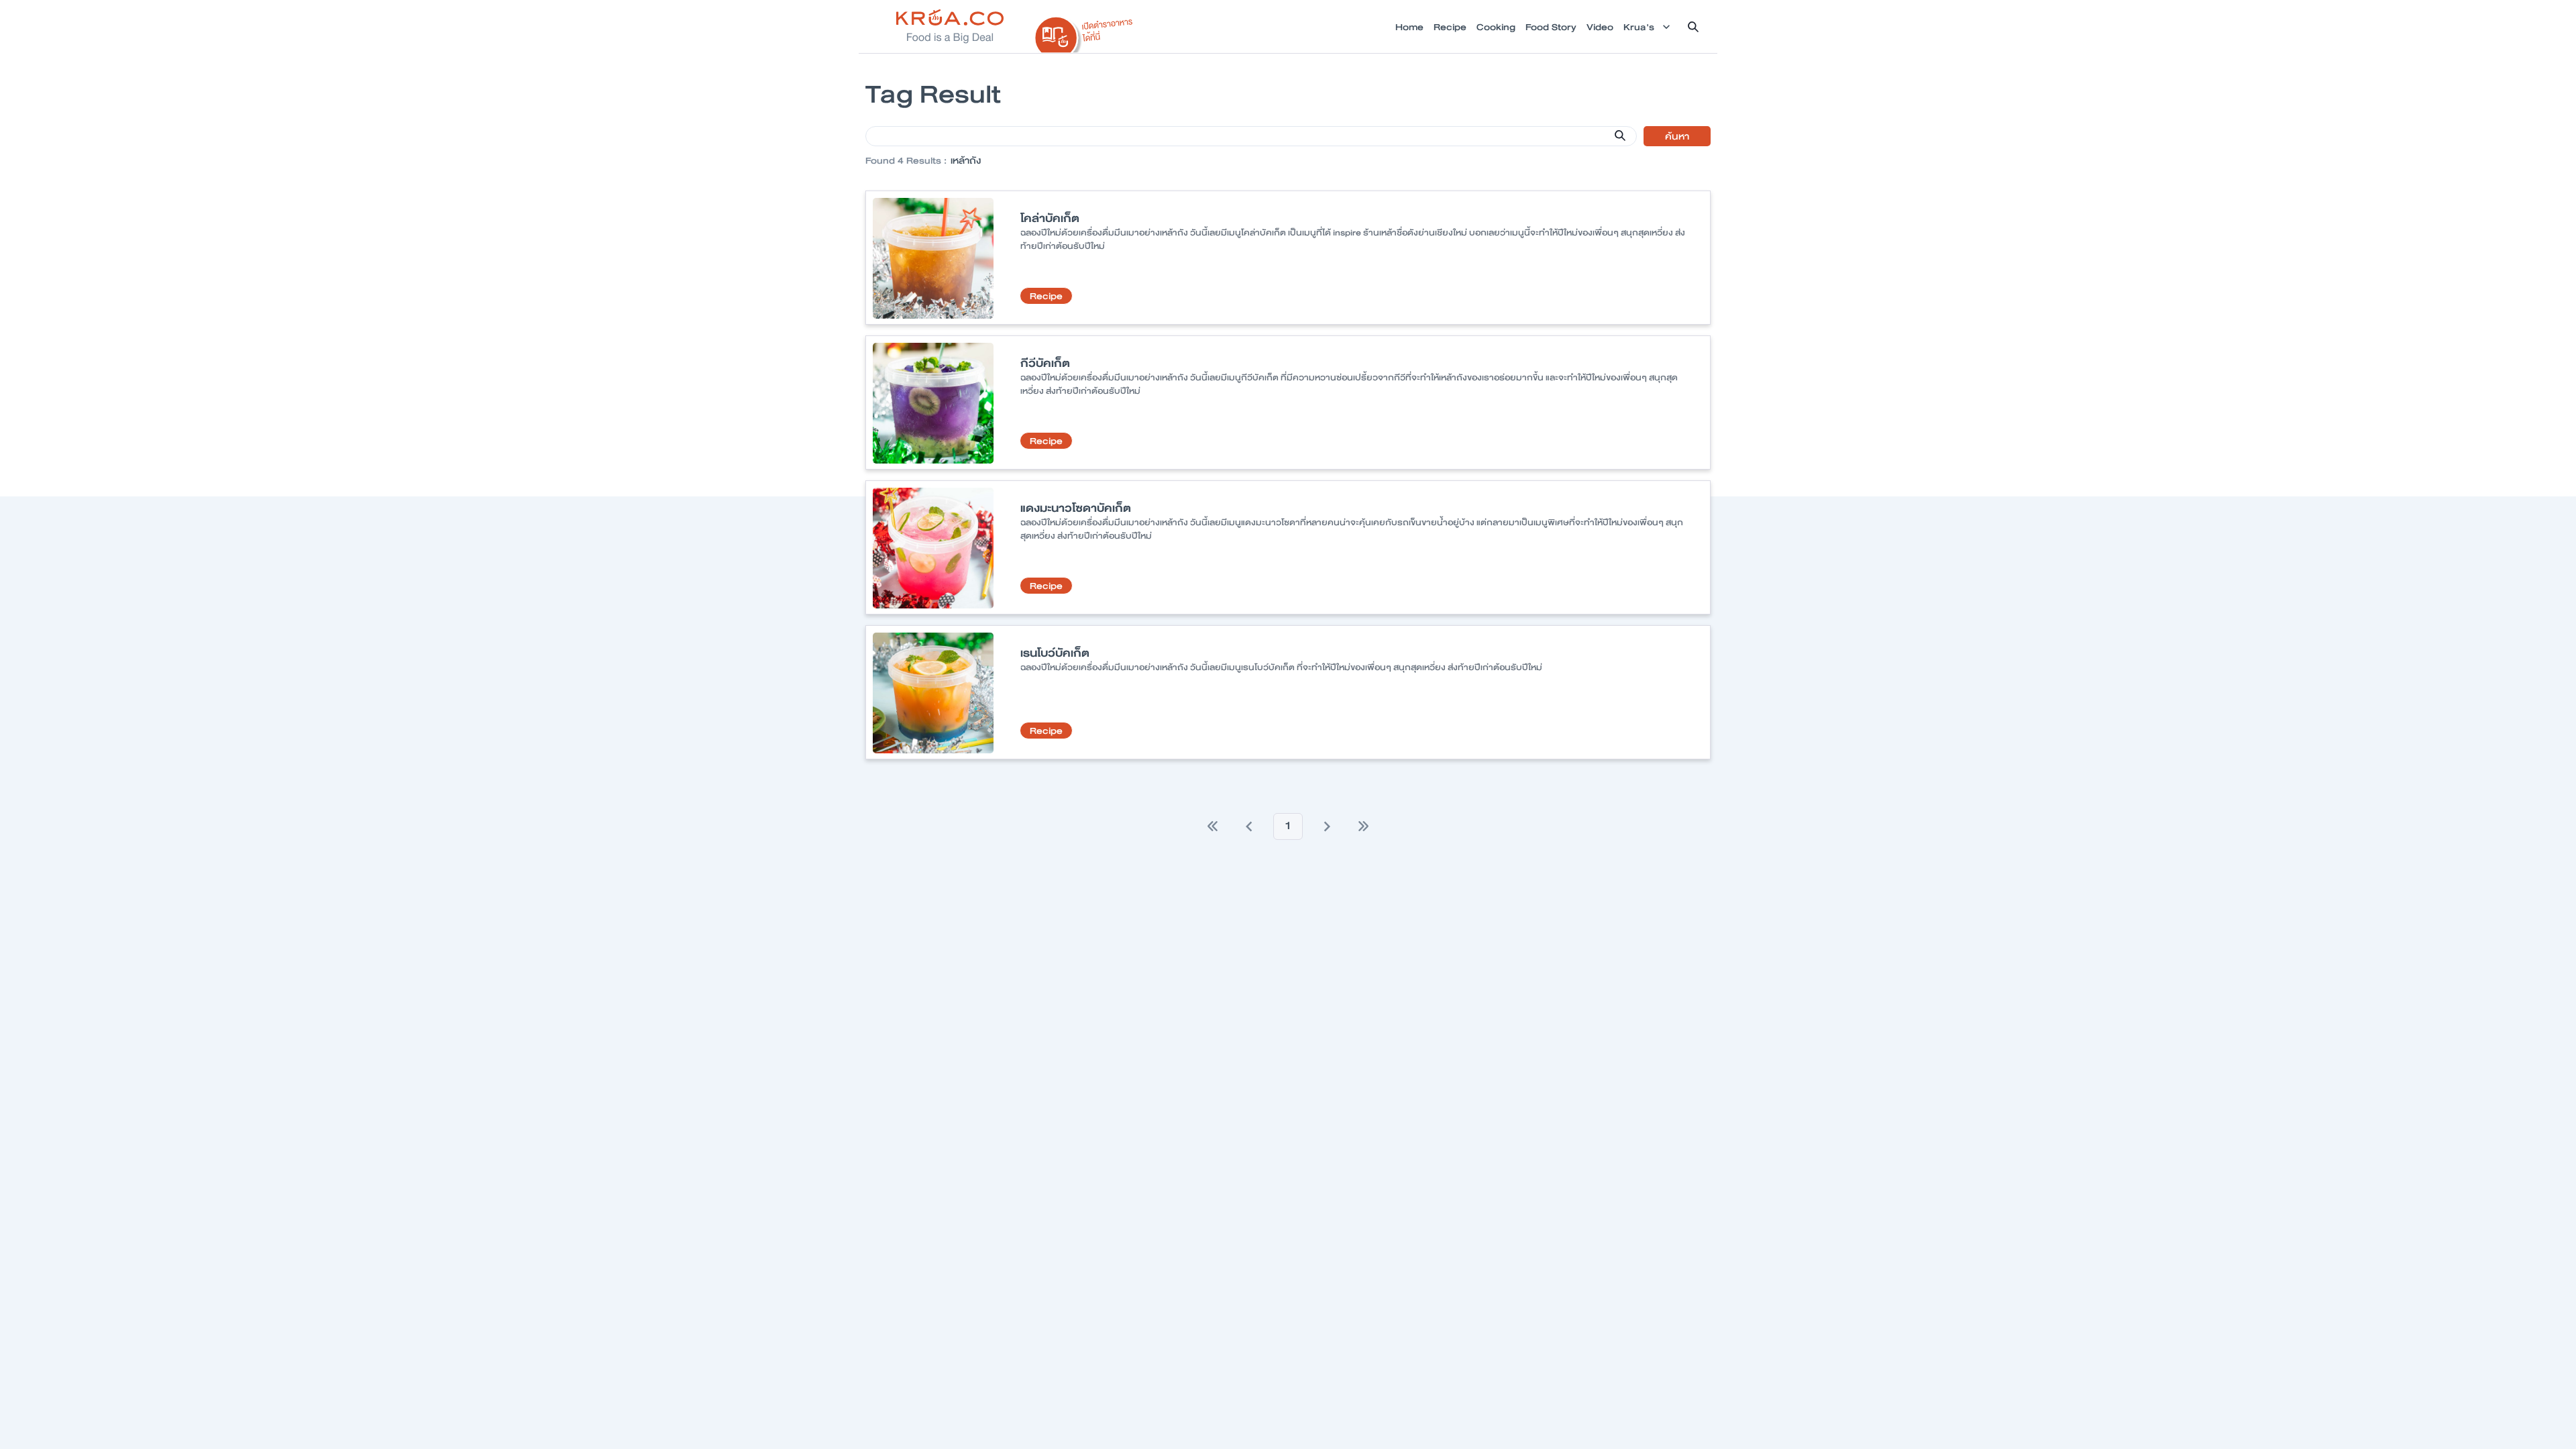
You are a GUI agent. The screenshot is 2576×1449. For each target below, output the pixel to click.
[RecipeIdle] (1084, 32)
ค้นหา (1677, 136)
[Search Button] (1620, 136)
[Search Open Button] (1693, 27)
